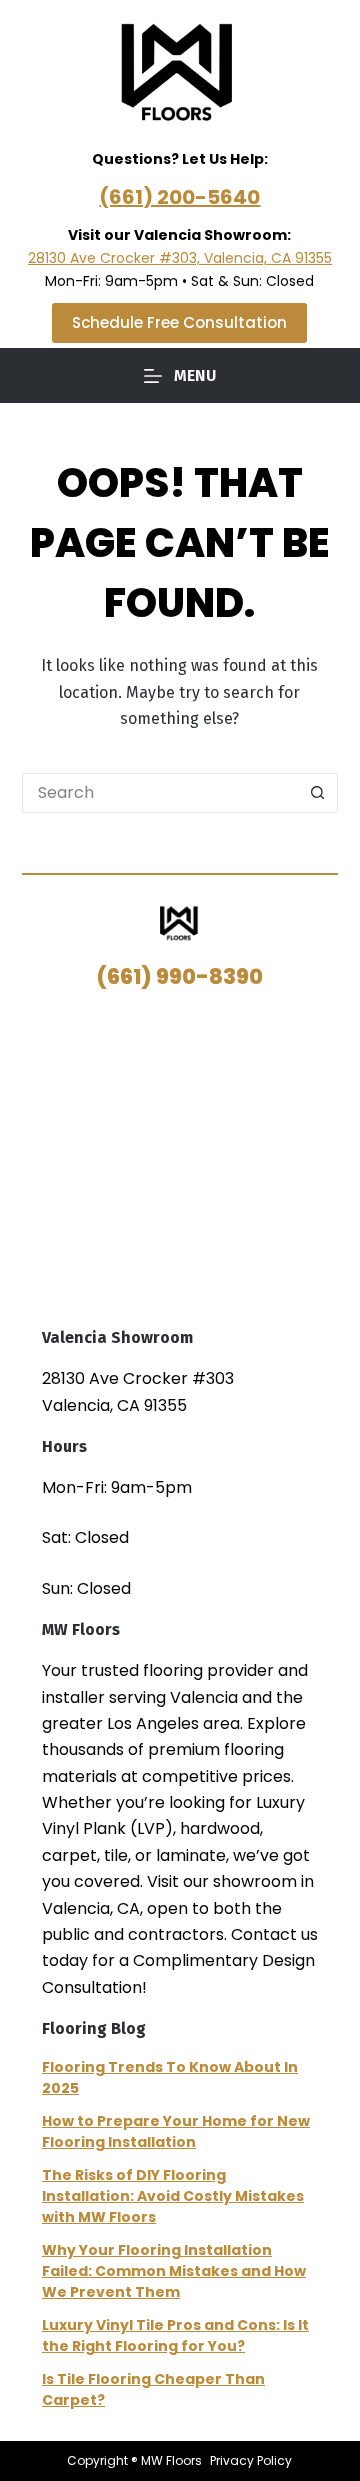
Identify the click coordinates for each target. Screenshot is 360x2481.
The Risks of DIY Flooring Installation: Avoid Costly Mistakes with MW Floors (173, 2196)
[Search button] (318, 793)
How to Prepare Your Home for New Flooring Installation (176, 2131)
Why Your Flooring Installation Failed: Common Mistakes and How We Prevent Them (174, 2271)
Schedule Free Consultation (179, 322)
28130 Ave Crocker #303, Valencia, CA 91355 (180, 258)
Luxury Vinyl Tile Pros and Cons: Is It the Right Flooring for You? (175, 2335)
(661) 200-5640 (179, 197)
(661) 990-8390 (180, 976)
